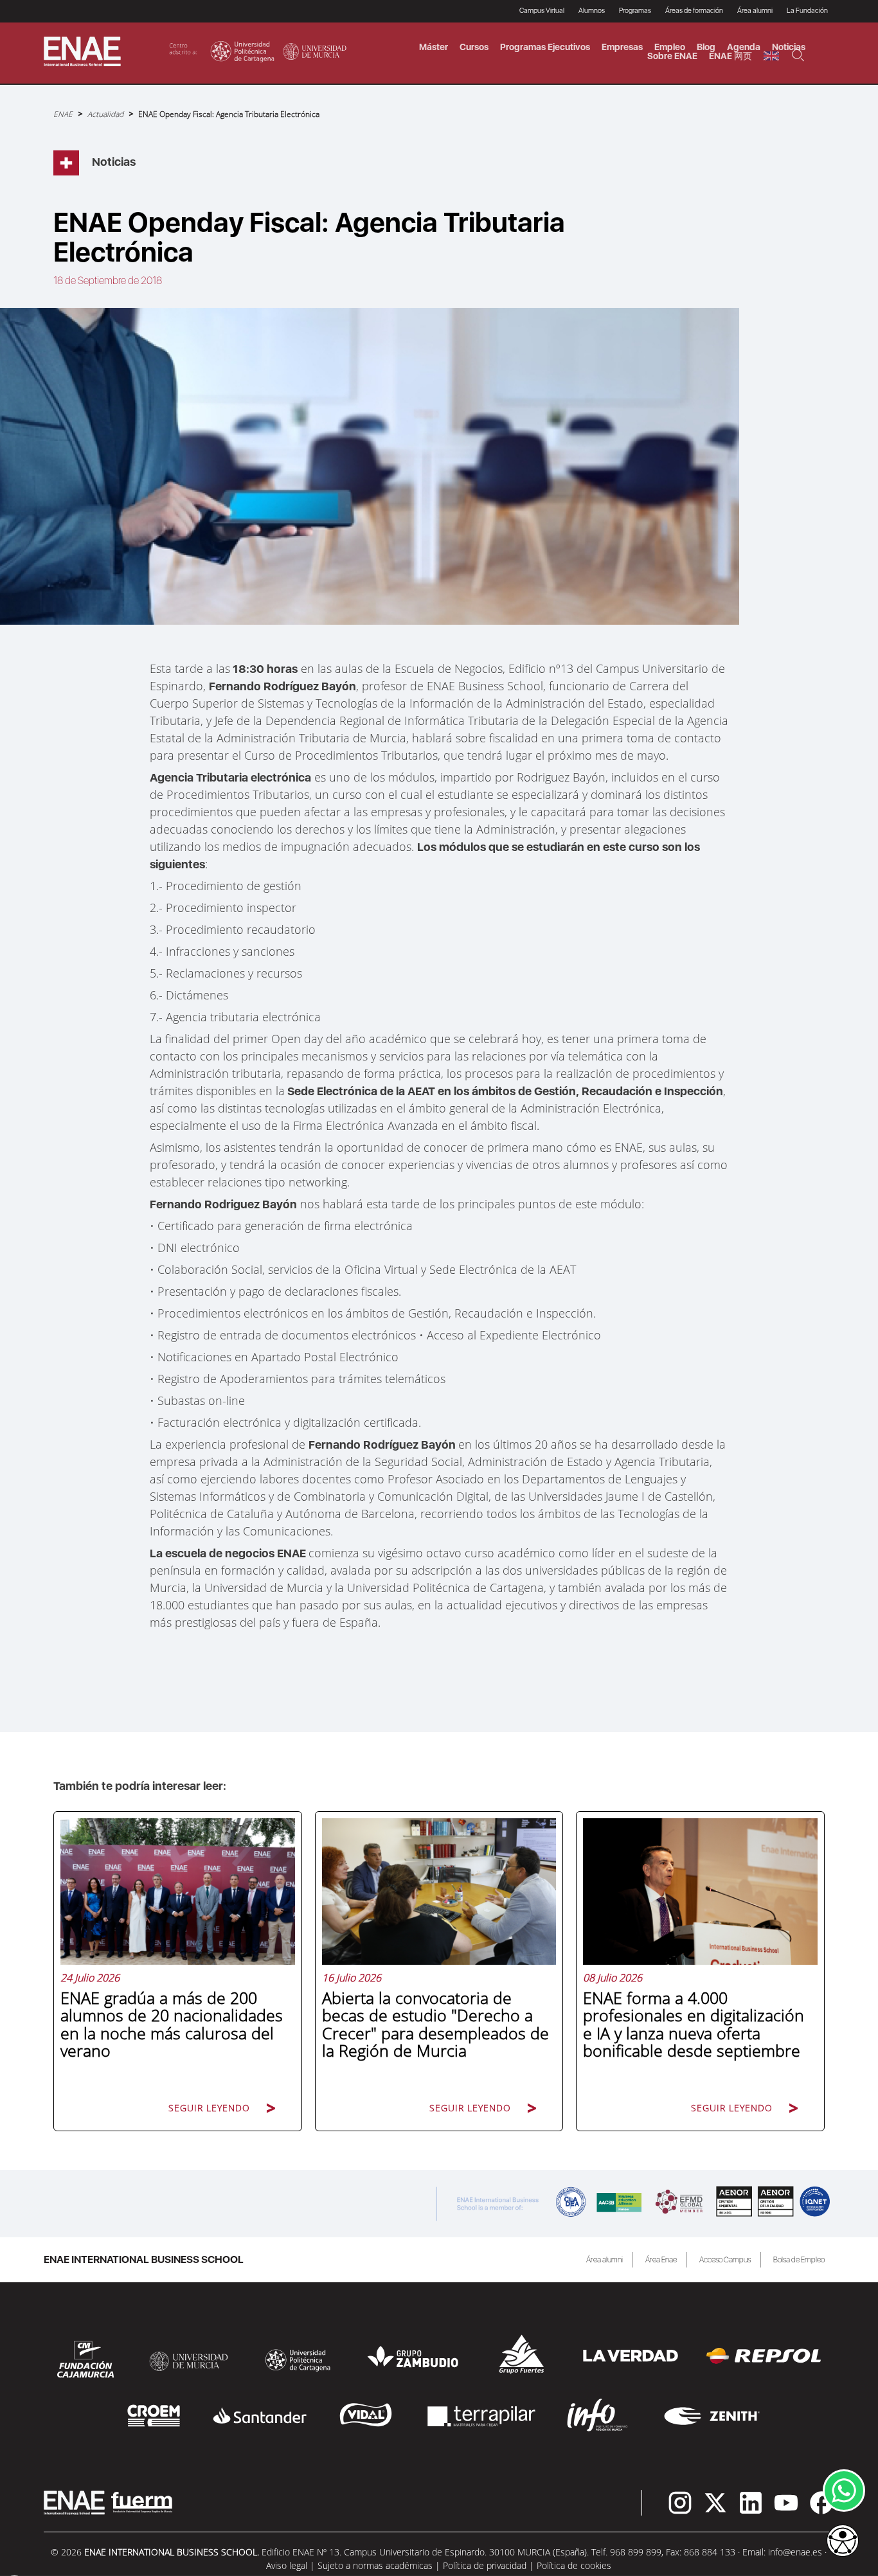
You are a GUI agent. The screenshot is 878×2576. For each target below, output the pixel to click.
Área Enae (661, 2260)
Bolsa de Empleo (799, 2260)
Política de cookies (574, 2565)
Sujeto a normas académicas (375, 2565)
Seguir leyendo (209, 2108)
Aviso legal (287, 2565)
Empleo (670, 47)
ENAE (63, 114)
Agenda (744, 47)
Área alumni (605, 2260)
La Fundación (807, 11)
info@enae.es (795, 2552)
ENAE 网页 (730, 56)
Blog (706, 47)
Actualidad (105, 114)
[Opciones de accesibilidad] (843, 2542)
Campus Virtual (542, 11)
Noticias (789, 47)
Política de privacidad (485, 2565)
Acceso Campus (725, 2260)
